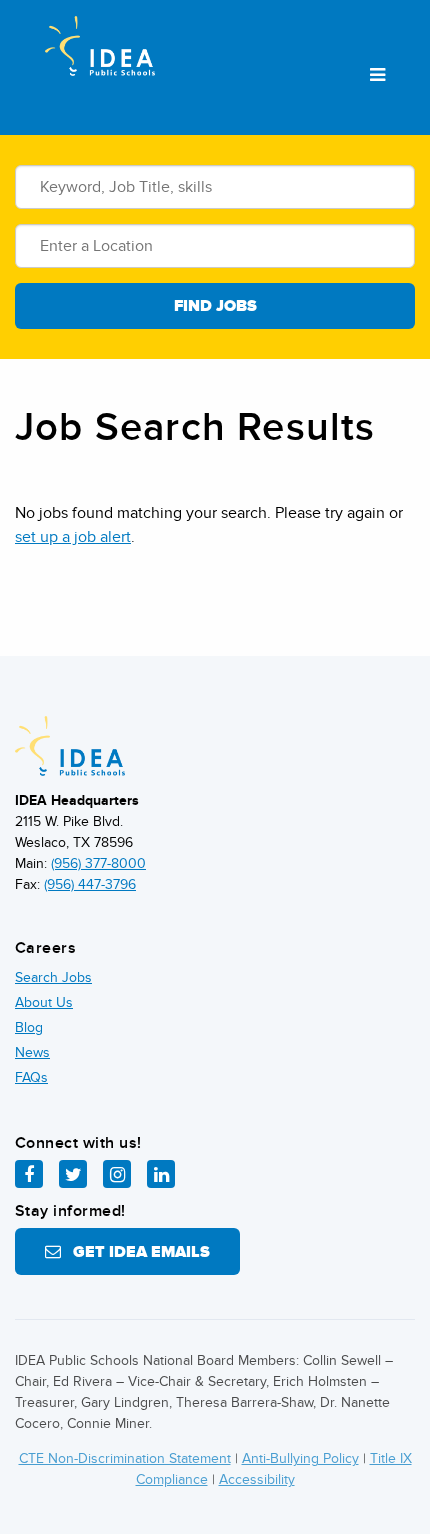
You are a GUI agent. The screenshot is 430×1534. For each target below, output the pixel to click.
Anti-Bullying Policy (300, 1458)
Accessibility (257, 1479)
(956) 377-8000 (98, 863)
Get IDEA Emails (135, 1252)
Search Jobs (53, 977)
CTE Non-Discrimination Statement (125, 1458)
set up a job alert (73, 537)
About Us (44, 1002)
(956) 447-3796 (90, 884)
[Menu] (377, 76)
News (32, 1052)
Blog (29, 1027)
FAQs (31, 1077)
